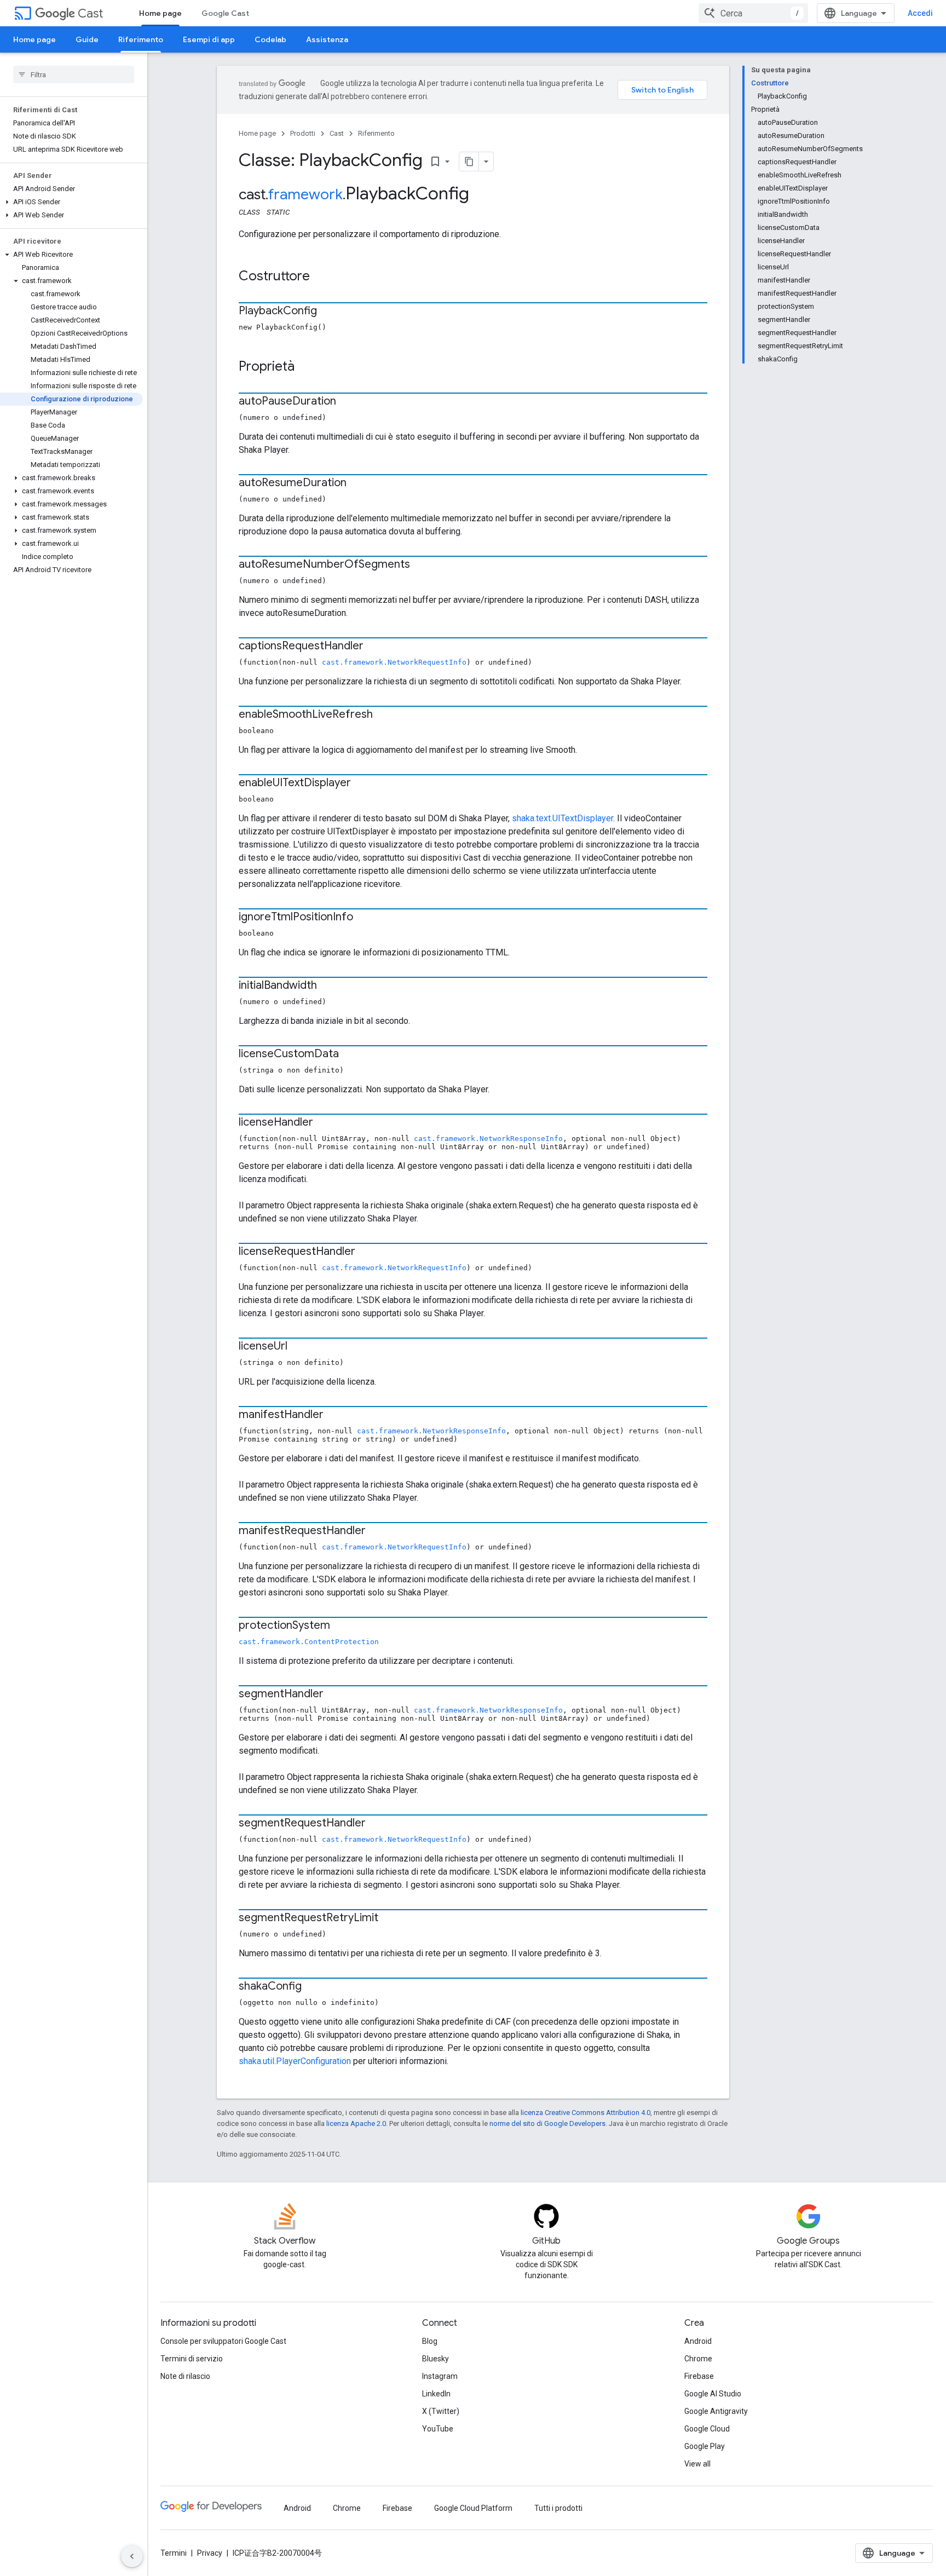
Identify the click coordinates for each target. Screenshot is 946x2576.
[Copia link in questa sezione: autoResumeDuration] (357, 483)
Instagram (440, 2376)
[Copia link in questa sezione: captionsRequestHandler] (374, 647)
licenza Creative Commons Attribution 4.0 (586, 2113)
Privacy (210, 2553)
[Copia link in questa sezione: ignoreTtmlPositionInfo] (364, 918)
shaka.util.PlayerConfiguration (295, 2061)
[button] (71, 202)
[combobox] (753, 13)
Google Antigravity (716, 2411)
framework (305, 194)
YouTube (438, 2429)
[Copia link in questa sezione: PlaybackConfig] (328, 312)
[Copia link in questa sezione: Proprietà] (305, 367)
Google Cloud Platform (473, 2508)
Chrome (698, 2359)
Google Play (705, 2446)
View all (697, 2464)
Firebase (699, 2376)
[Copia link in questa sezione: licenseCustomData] (350, 1054)
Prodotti (303, 133)
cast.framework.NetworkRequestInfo (394, 662)
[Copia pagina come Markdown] (469, 162)
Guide (87, 39)
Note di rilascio (185, 2376)
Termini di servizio (192, 2359)
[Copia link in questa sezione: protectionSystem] (341, 1626)
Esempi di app (209, 39)
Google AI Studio (713, 2394)
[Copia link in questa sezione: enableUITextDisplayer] (362, 783)
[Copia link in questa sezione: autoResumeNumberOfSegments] (421, 565)
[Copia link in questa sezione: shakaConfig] (313, 1987)
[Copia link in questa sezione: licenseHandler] (324, 1123)
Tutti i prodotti (558, 2508)
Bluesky (435, 2359)
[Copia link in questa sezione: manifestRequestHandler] (377, 1531)
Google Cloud (707, 2429)
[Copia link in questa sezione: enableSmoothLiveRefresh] (384, 715)
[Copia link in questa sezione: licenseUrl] (298, 1347)
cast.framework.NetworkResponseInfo (488, 1139)
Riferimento (141, 39)
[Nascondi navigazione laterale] (132, 2556)
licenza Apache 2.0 (356, 2123)
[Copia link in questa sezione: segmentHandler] (334, 1695)
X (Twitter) (441, 2411)
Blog (430, 2341)
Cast (90, 13)
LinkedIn (436, 2394)
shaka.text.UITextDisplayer (563, 818)
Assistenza (327, 39)
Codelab (270, 39)
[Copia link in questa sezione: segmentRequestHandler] (377, 1824)
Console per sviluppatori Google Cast (223, 2341)
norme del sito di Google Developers (547, 2123)
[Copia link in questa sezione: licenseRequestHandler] (366, 1252)
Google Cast (225, 13)
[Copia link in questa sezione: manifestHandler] (334, 1415)
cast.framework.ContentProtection (309, 1642)
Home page (160, 13)
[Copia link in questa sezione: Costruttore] (321, 277)
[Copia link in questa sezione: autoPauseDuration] (347, 402)
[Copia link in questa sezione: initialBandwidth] (328, 986)
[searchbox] (74, 74)
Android (698, 2341)
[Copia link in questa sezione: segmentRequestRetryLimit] (389, 1918)
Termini (174, 2553)
